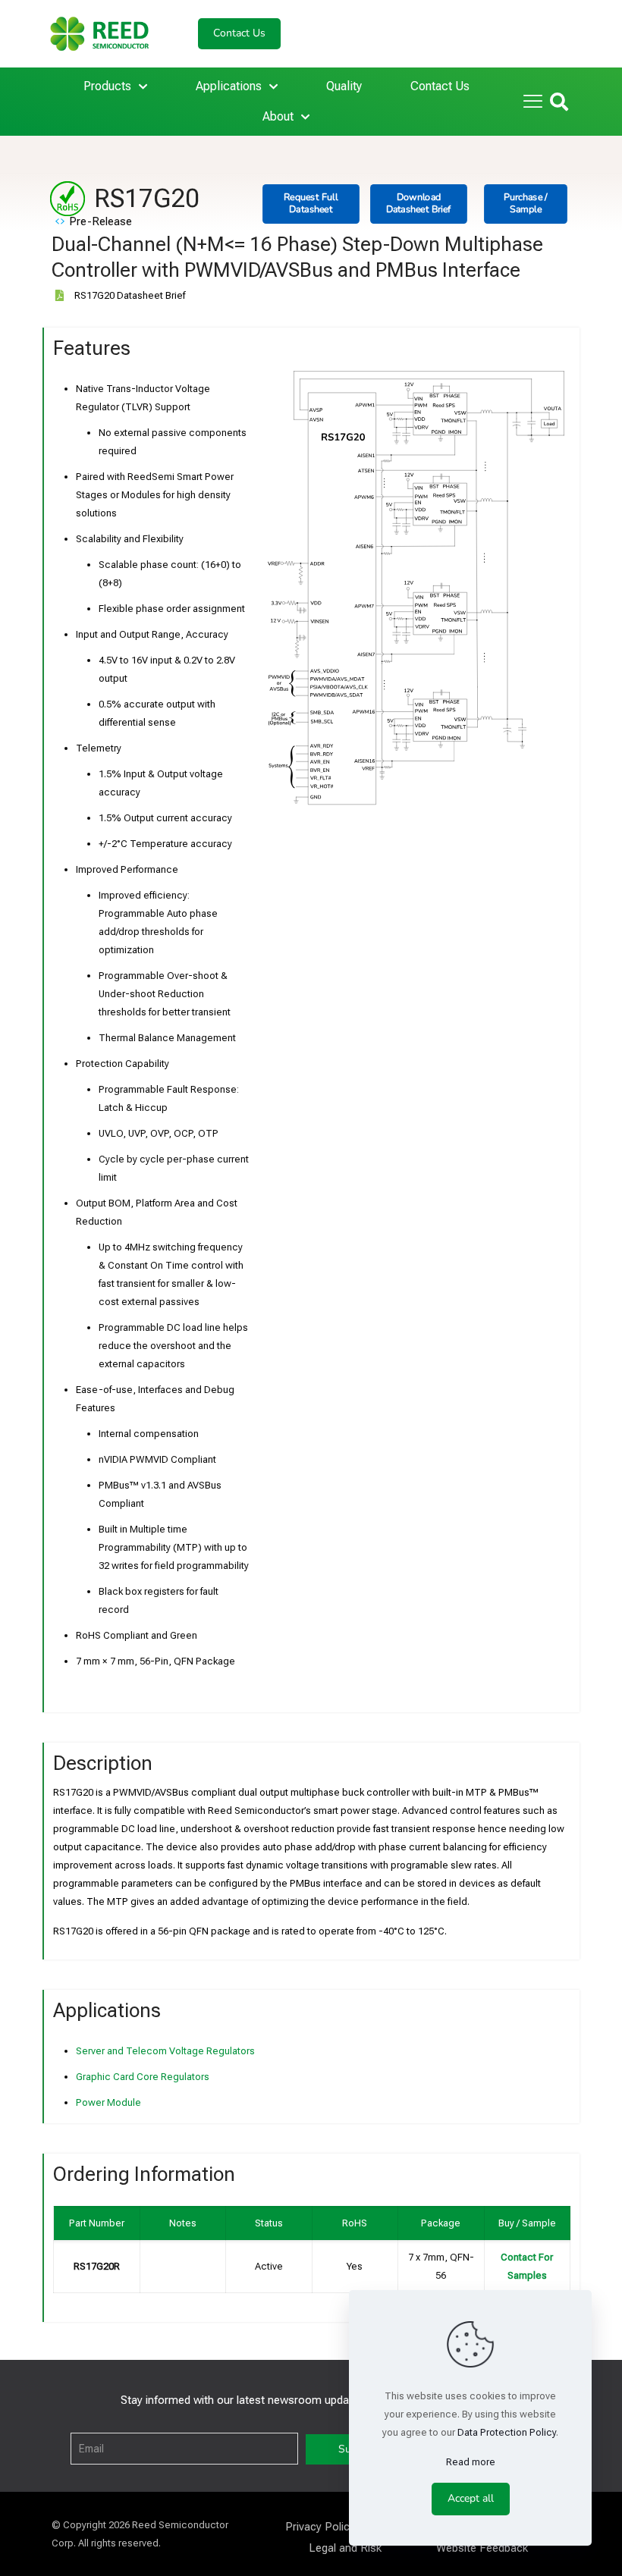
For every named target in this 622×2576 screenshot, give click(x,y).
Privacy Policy (320, 2527)
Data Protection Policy (507, 2432)
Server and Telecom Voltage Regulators (165, 2051)
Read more (471, 2462)
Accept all (471, 2498)
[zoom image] (549, 390)
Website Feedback (482, 2548)
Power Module (108, 2102)
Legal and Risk (345, 2548)
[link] (419, 589)
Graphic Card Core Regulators (143, 2077)
